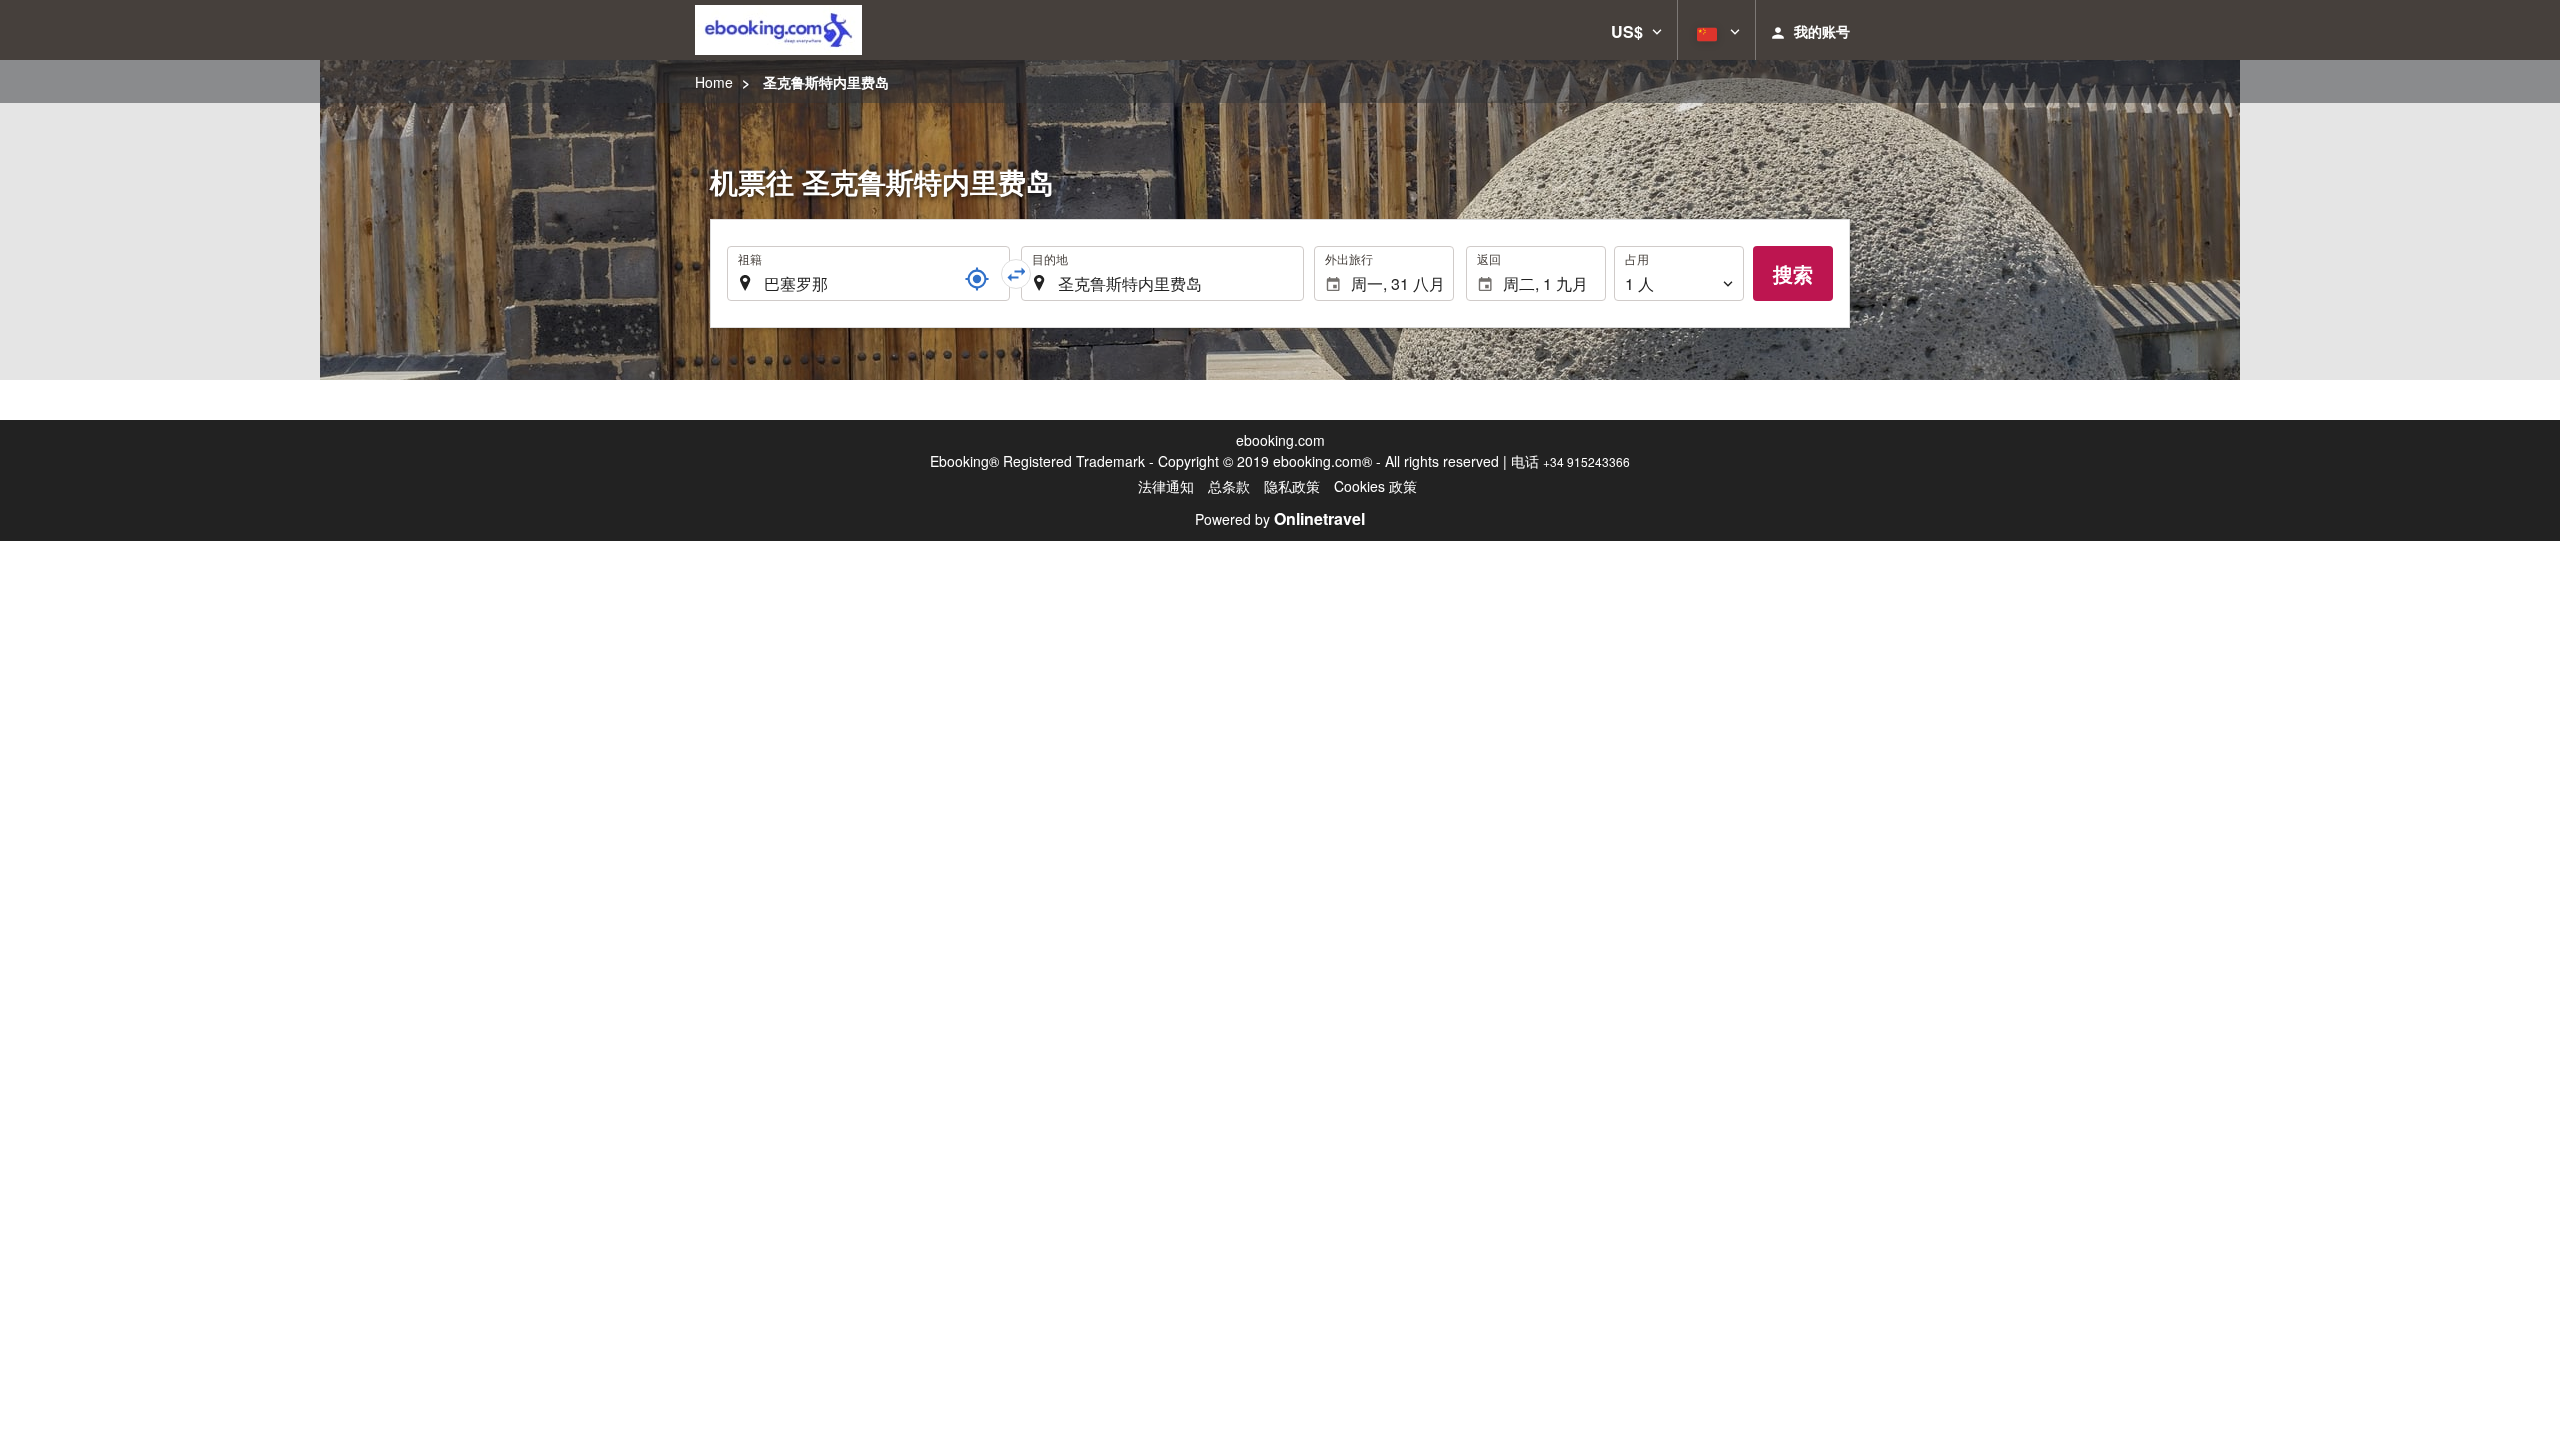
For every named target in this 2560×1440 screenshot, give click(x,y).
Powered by (1280, 519)
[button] (1636, 30)
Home (714, 82)
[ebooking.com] (778, 30)
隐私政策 (1292, 486)
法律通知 (1166, 486)
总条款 (1229, 486)
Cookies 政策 (1375, 486)
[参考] (977, 279)
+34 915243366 (1586, 461)
